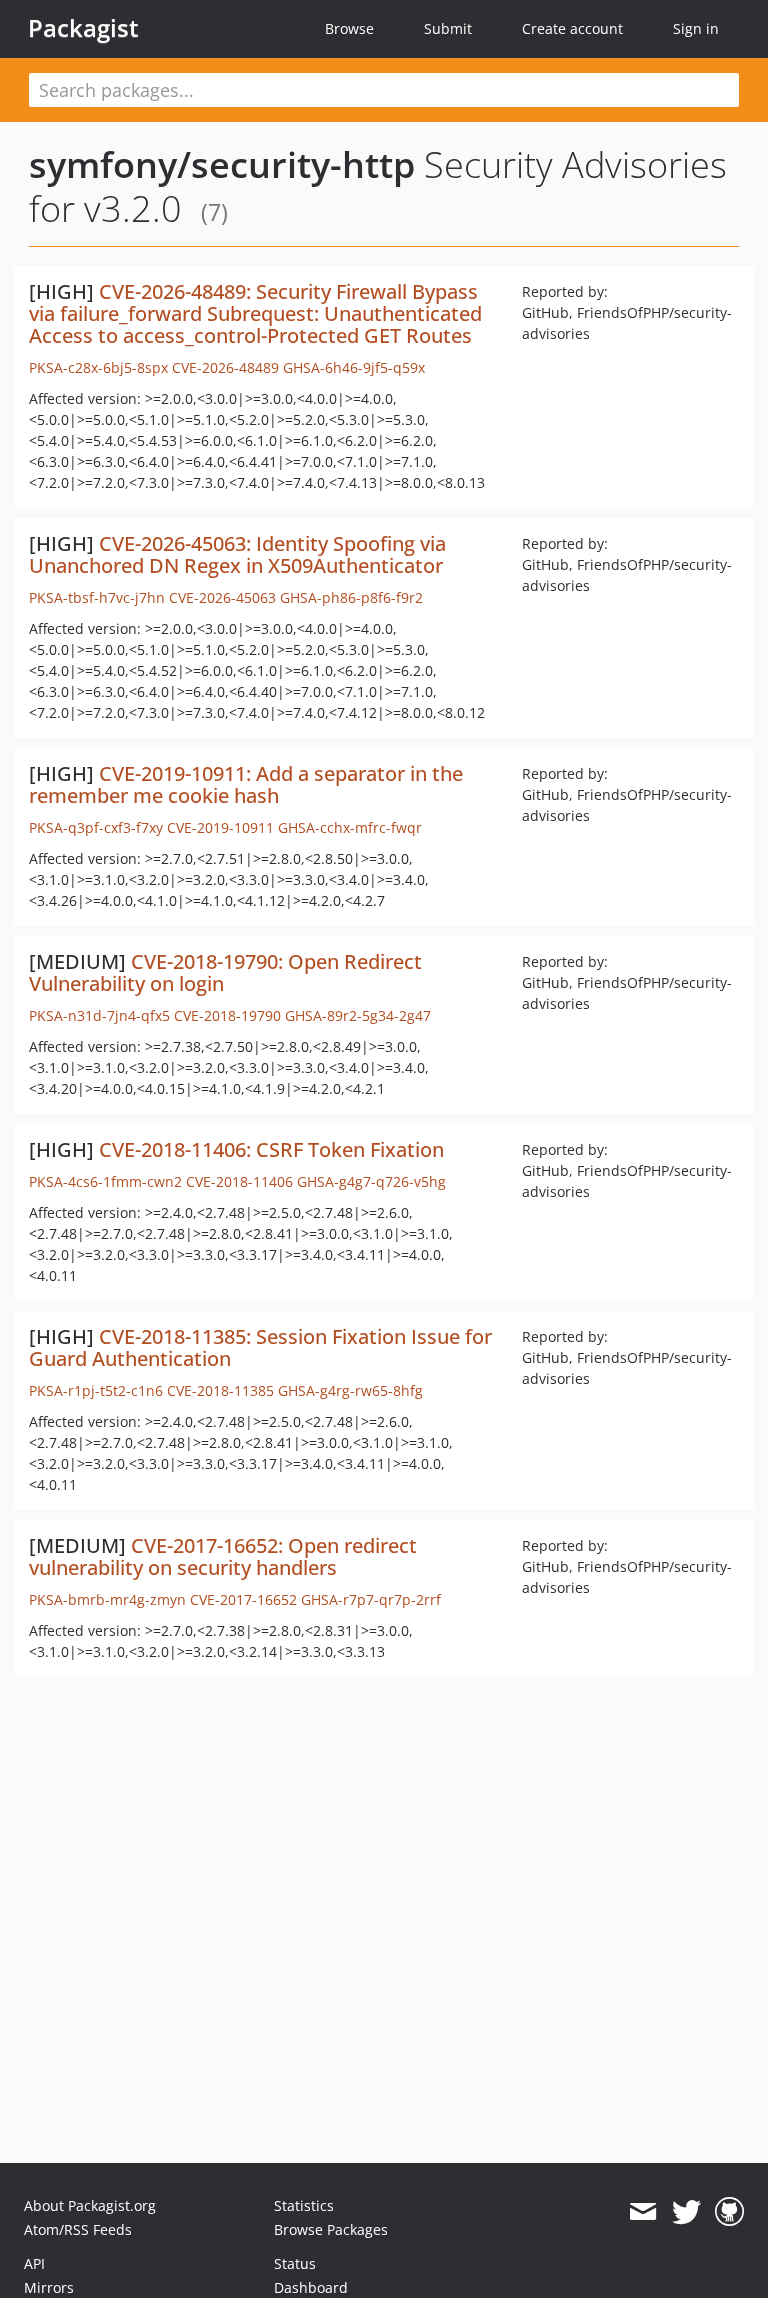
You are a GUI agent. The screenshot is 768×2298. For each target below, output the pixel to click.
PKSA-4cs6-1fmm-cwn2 (105, 1181)
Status (295, 2263)
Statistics (304, 2205)
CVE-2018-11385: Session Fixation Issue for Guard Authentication (260, 1347)
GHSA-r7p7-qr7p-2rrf (371, 1599)
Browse (349, 28)
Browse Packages (331, 2229)
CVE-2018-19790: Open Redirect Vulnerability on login (225, 972)
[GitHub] (729, 2212)
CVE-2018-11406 (239, 1181)
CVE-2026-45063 (222, 597)
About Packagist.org (90, 2205)
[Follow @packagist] (686, 2212)
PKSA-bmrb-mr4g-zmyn (107, 1599)
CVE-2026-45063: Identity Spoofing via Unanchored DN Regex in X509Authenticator (237, 554)
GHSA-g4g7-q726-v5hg (371, 1181)
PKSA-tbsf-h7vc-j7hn (97, 597)
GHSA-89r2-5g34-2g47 (358, 1015)
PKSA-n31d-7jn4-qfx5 (99, 1015)
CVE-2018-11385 (220, 1390)
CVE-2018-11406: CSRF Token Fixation (271, 1149)
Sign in (696, 28)
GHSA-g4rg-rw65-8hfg (350, 1390)
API (34, 2263)
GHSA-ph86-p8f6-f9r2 (351, 597)
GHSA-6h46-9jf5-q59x (354, 367)
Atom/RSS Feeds (78, 2229)
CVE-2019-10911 (220, 827)
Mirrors (49, 2287)
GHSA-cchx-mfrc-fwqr (350, 827)
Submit (448, 28)
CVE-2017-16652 (243, 1599)
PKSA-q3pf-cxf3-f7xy (96, 827)
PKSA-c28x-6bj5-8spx (98, 367)
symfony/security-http (222, 164)
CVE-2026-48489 (225, 367)
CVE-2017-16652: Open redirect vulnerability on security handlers (223, 1556)
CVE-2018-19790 (227, 1015)
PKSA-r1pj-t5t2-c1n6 (96, 1390)
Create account (572, 28)
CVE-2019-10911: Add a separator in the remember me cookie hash (246, 784)
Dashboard (311, 2287)
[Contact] (642, 2212)
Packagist (83, 28)
